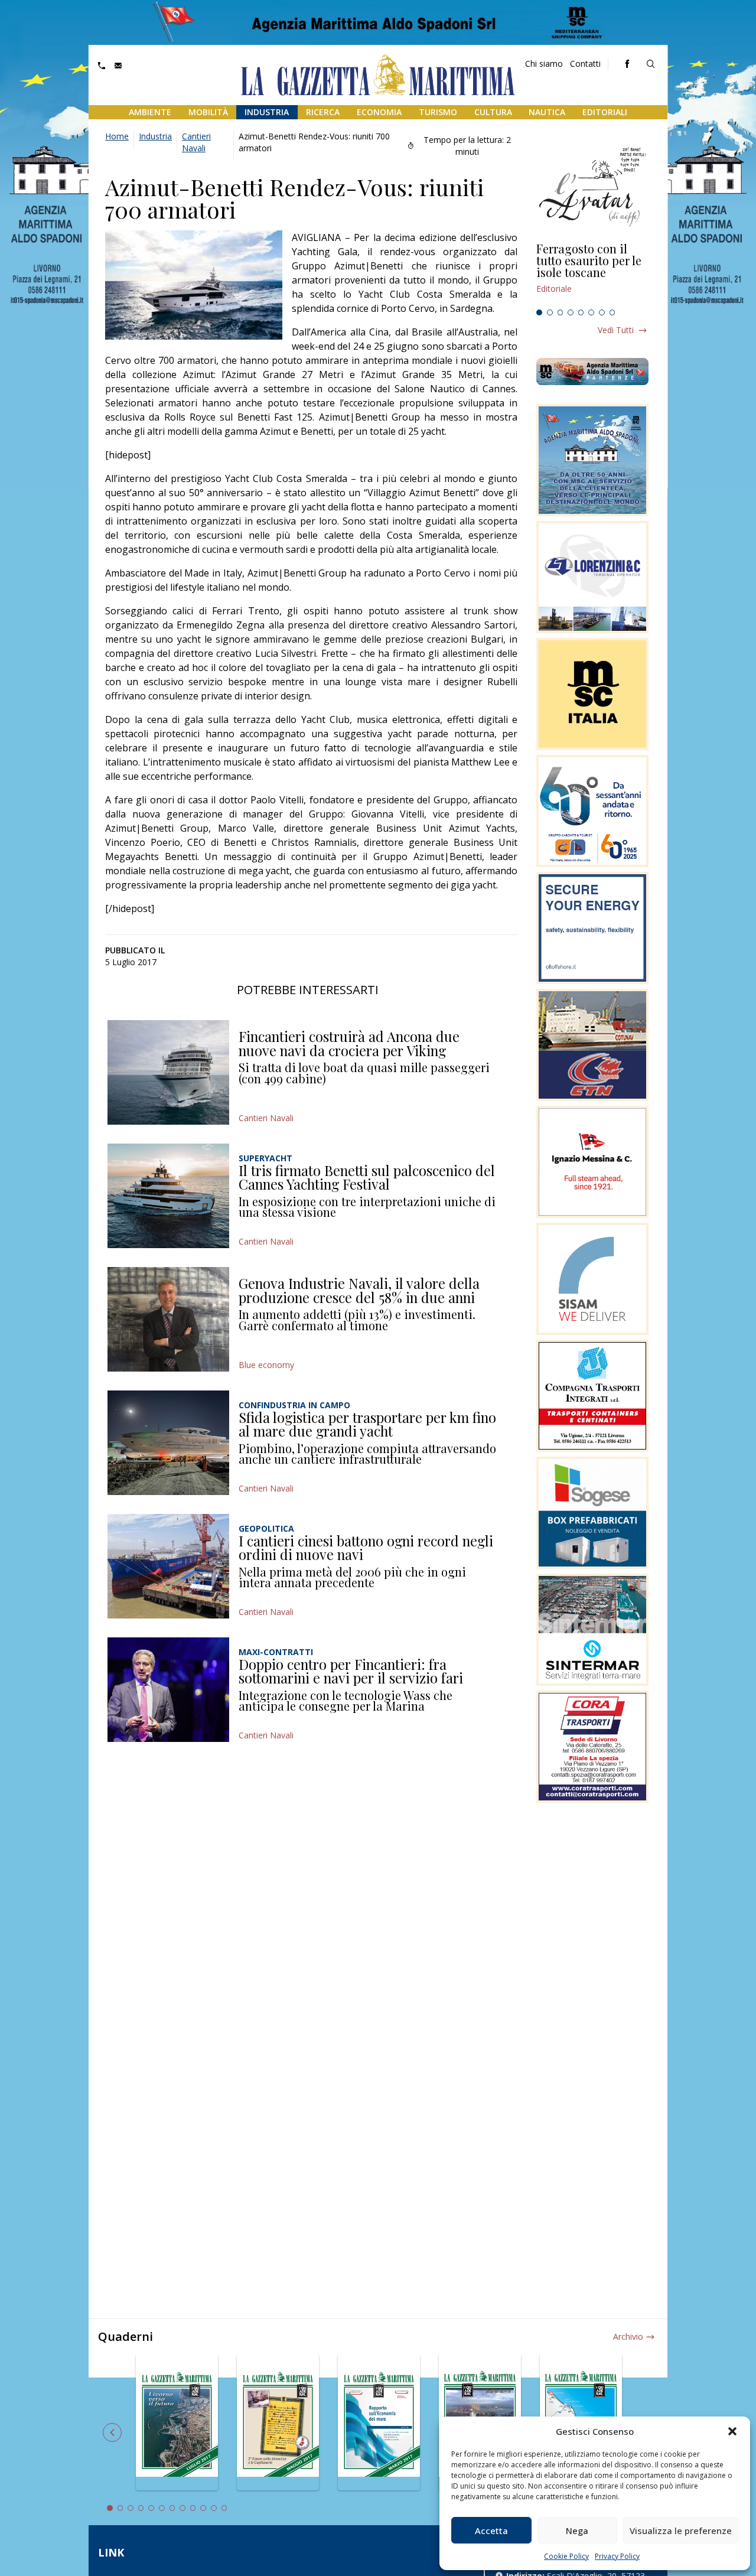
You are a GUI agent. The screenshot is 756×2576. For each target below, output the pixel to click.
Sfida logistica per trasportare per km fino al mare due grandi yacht (367, 1424)
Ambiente (150, 112)
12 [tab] (224, 2508)
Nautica (547, 112)
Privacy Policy (617, 2556)
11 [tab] (214, 2508)
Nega (577, 2531)
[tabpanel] (592, 273)
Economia (379, 112)
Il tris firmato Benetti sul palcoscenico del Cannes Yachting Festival (367, 1177)
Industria (267, 112)
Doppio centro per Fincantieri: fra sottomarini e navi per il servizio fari (351, 1671)
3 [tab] (561, 312)
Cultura (493, 112)
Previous (112, 2432)
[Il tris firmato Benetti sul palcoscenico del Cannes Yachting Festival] (168, 1196)
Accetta (491, 2531)
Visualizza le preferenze (681, 2531)
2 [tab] (550, 312)
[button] (732, 2431)
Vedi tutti (616, 330)
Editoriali (605, 112)
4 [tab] (571, 312)
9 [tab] (193, 2508)
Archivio (628, 2336)
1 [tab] (539, 312)
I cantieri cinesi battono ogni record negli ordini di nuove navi (366, 1548)
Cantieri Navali (196, 142)
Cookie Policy (566, 2556)
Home (117, 136)
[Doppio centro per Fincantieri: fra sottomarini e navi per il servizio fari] (168, 1690)
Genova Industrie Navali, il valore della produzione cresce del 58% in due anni (359, 1290)
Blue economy (266, 1365)
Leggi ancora (592, 273)
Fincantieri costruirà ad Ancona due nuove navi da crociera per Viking (349, 1043)
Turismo (438, 112)
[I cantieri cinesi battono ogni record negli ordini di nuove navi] (168, 1566)
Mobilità (208, 112)
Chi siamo (544, 63)
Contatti (585, 63)
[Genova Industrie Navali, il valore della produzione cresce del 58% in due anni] (168, 1319)
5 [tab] (581, 312)
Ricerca (323, 112)
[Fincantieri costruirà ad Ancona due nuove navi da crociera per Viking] (168, 1072)
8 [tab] (612, 312)
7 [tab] (602, 312)
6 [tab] (591, 312)
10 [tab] (203, 2508)
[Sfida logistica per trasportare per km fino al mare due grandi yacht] (168, 1443)
